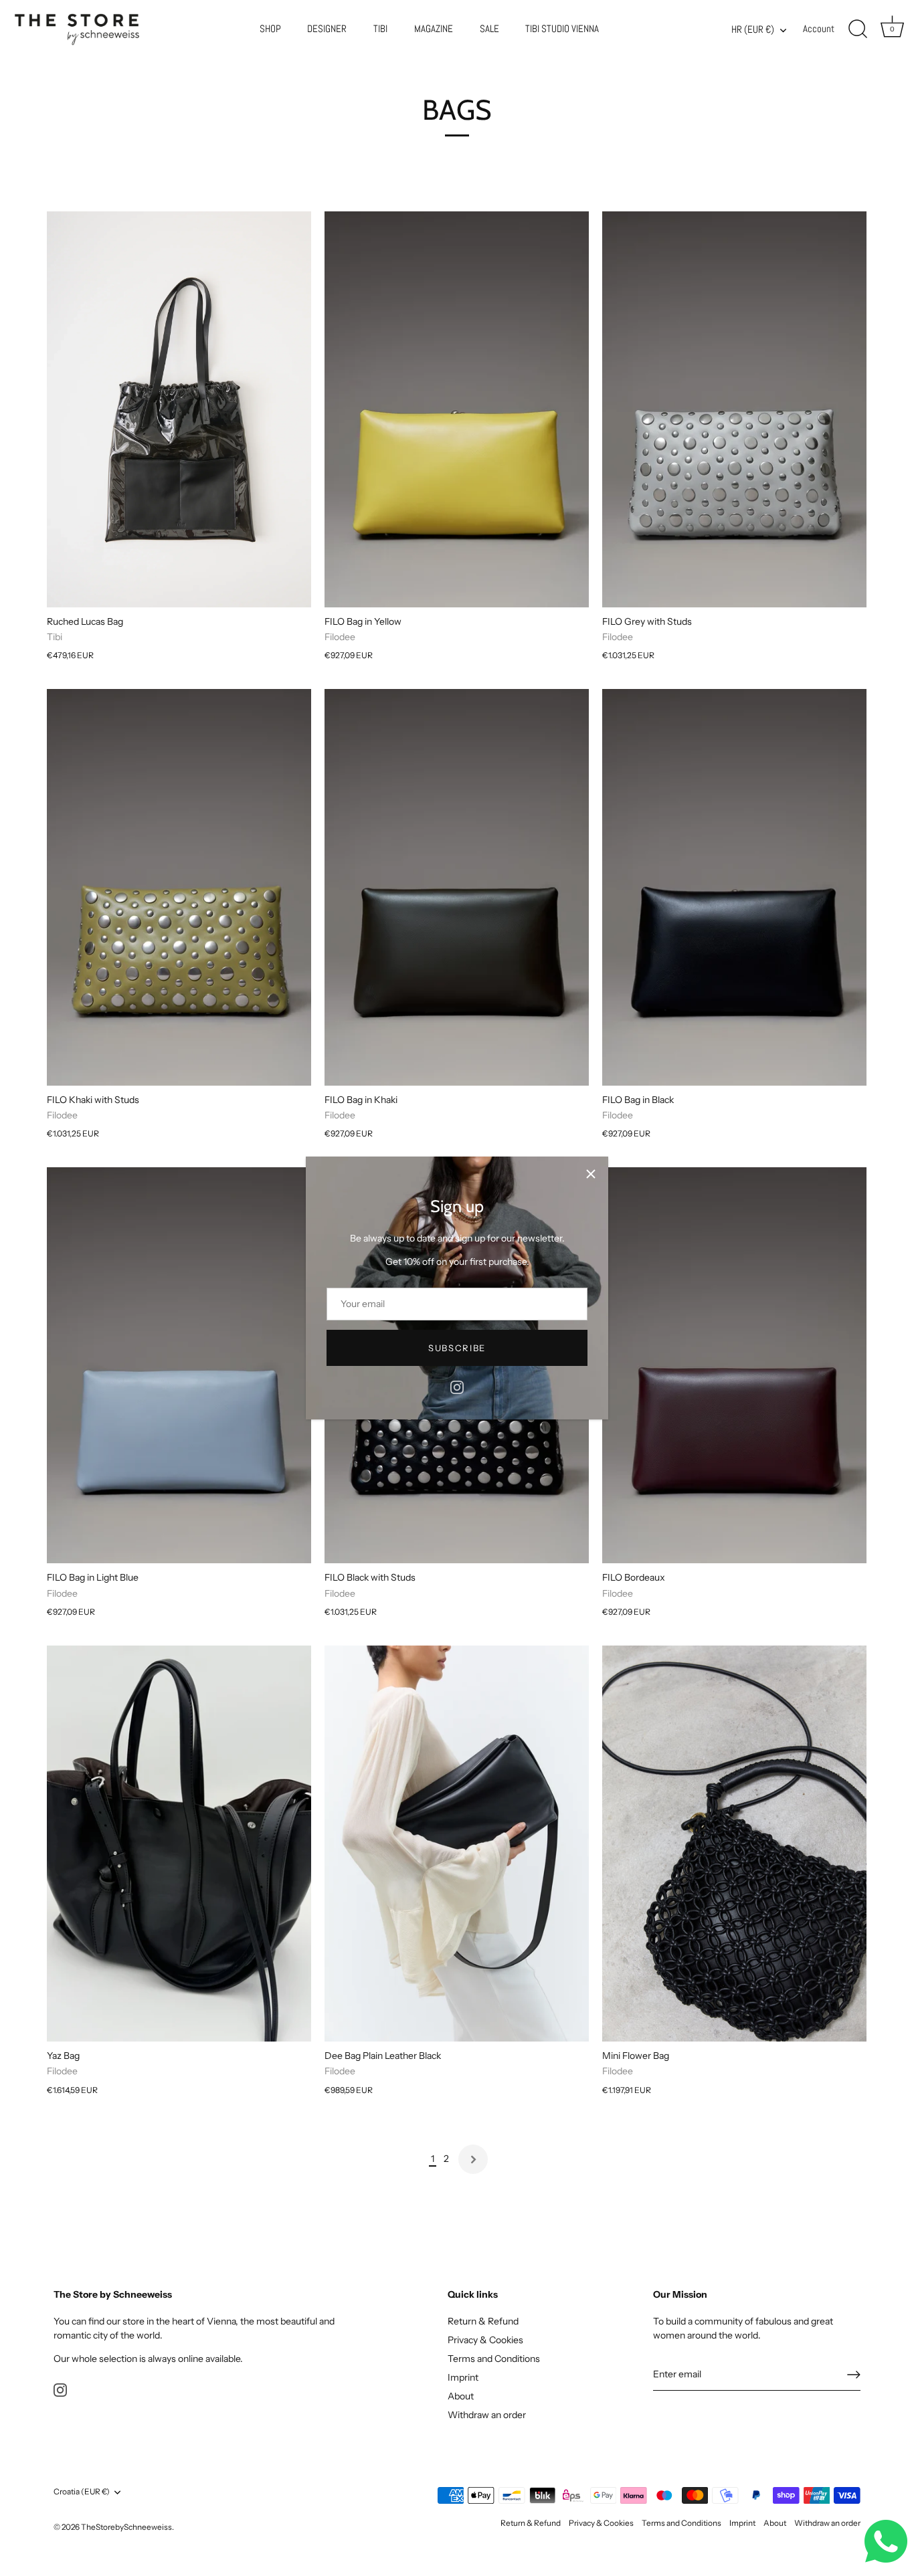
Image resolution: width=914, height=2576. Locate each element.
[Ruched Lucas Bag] (179, 409)
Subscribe (457, 1348)
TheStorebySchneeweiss (126, 2527)
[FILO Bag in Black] (734, 887)
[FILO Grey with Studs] (734, 409)
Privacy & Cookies (485, 2340)
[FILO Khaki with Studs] (179, 887)
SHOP (270, 29)
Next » (473, 2159)
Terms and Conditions (494, 2359)
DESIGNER (327, 29)
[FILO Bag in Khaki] (457, 887)
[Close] (591, 1174)
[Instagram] (457, 1387)
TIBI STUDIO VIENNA (562, 29)
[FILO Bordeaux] (734, 1365)
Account (819, 29)
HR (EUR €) (753, 30)
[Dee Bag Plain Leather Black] (457, 1844)
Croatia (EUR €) (82, 2492)
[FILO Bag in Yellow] (457, 409)
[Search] (858, 29)
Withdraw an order (487, 2415)
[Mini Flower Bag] (734, 1844)
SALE (489, 29)
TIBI (380, 29)
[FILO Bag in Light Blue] (179, 1365)
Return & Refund (483, 2321)
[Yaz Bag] (179, 1844)
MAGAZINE (434, 29)
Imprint (463, 2377)
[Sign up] (854, 2375)
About (461, 2396)
